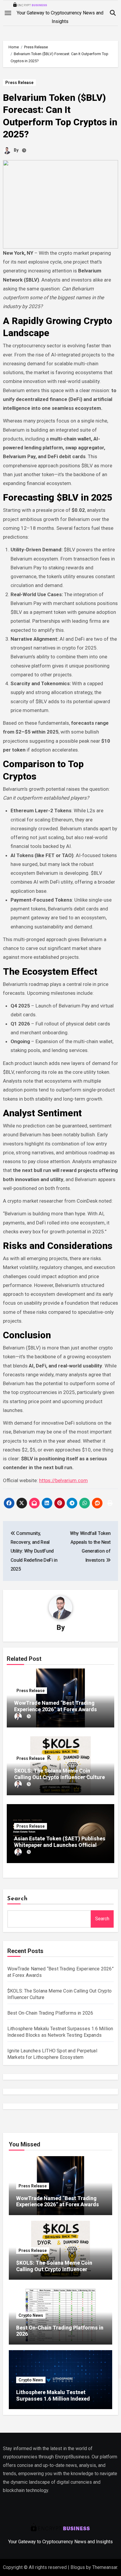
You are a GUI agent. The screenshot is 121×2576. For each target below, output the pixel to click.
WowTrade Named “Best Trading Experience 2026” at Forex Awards (56, 1706)
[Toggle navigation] (8, 13)
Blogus (78, 2567)
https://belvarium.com (63, 1480)
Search (18, 1899)
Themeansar (105, 2567)
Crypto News (31, 2315)
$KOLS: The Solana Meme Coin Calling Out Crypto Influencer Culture (59, 1774)
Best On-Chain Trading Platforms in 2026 (50, 2013)
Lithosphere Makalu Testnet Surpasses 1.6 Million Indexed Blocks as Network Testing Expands (60, 2399)
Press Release (19, 83)
